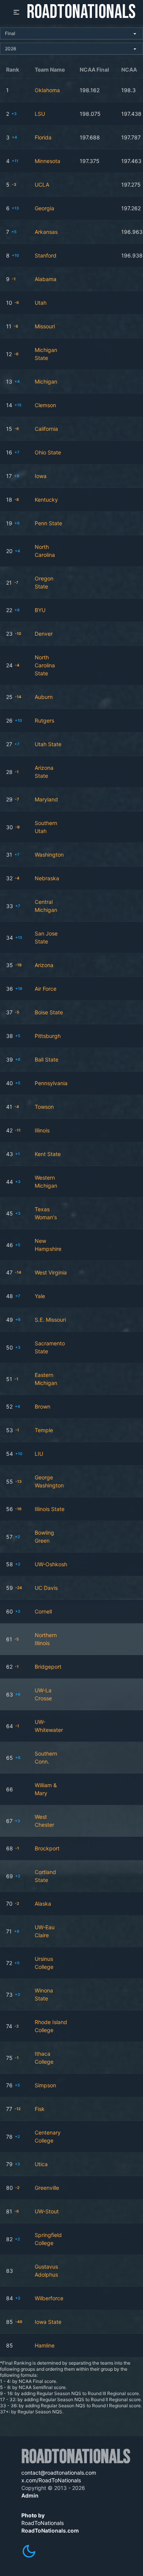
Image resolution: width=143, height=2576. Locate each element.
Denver (44, 634)
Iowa (41, 476)
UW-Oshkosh (51, 1564)
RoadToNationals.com (50, 2530)
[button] (16, 12)
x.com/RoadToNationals (51, 2480)
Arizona (44, 965)
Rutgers (44, 720)
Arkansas (46, 232)
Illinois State (50, 1509)
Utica (41, 2164)
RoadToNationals (81, 12)
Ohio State (48, 452)
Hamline (45, 2345)
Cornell (43, 1611)
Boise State (49, 1012)
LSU (40, 114)
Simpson (45, 2085)
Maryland (46, 799)
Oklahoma (47, 90)
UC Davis (46, 1588)
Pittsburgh (48, 1036)
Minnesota (47, 161)
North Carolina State (45, 665)
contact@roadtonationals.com (59, 2473)
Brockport (47, 1848)
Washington (49, 855)
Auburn (44, 697)
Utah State (48, 744)
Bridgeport (48, 1667)
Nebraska (47, 878)
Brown (43, 1406)
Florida (43, 137)
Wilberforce (49, 2298)
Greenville (47, 2188)
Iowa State (48, 2322)
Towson (44, 1107)
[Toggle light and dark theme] (29, 2551)
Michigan (46, 381)
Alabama (46, 279)
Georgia (44, 208)
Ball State (47, 1059)
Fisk (40, 2109)
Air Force (46, 989)
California (46, 429)
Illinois (42, 1130)
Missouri (45, 326)
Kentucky (46, 500)
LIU (39, 1454)
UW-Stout (47, 2211)
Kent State (48, 1154)
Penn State (48, 523)
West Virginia (51, 1272)
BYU (40, 610)
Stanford (46, 255)
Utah (41, 303)
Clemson (45, 405)
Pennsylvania (51, 1083)
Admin (30, 2495)
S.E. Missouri (50, 1320)
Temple (44, 1430)
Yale (40, 1296)
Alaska (43, 1904)
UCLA (42, 185)
